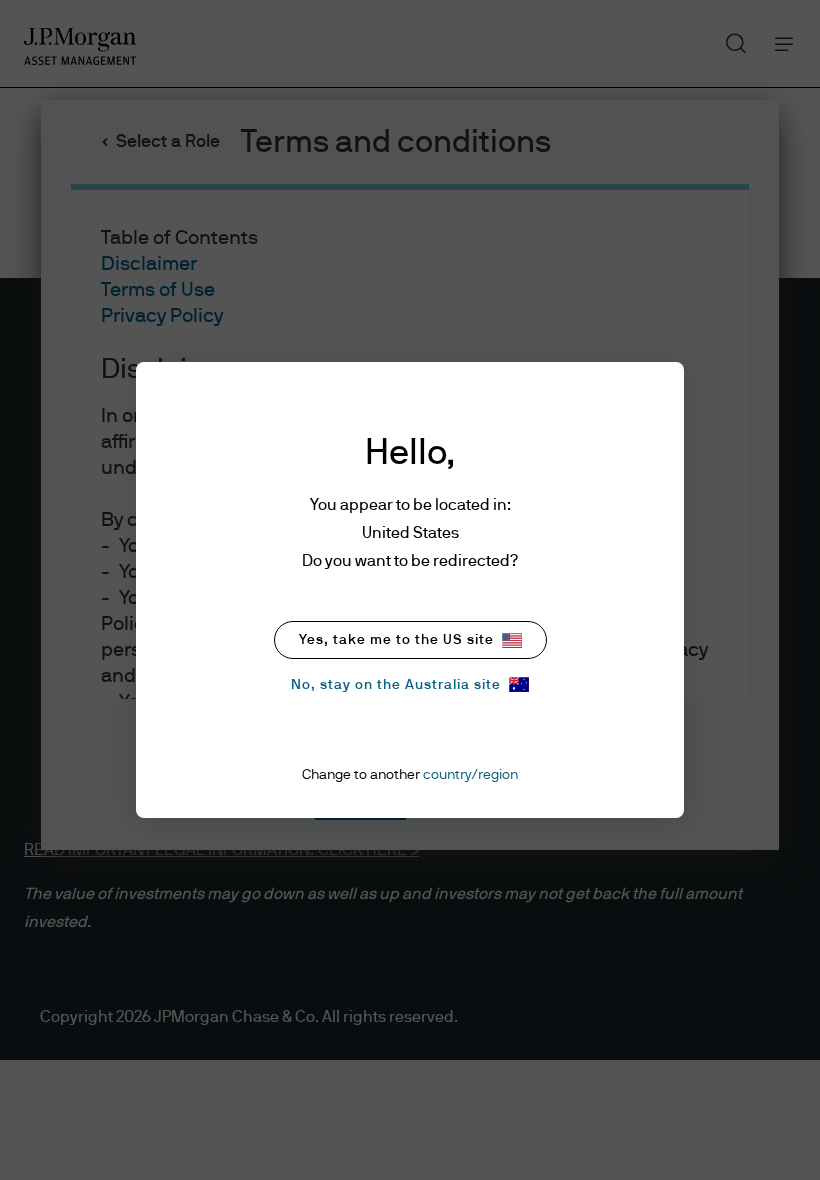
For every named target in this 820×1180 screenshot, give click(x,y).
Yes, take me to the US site (396, 640)
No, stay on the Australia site (396, 685)
